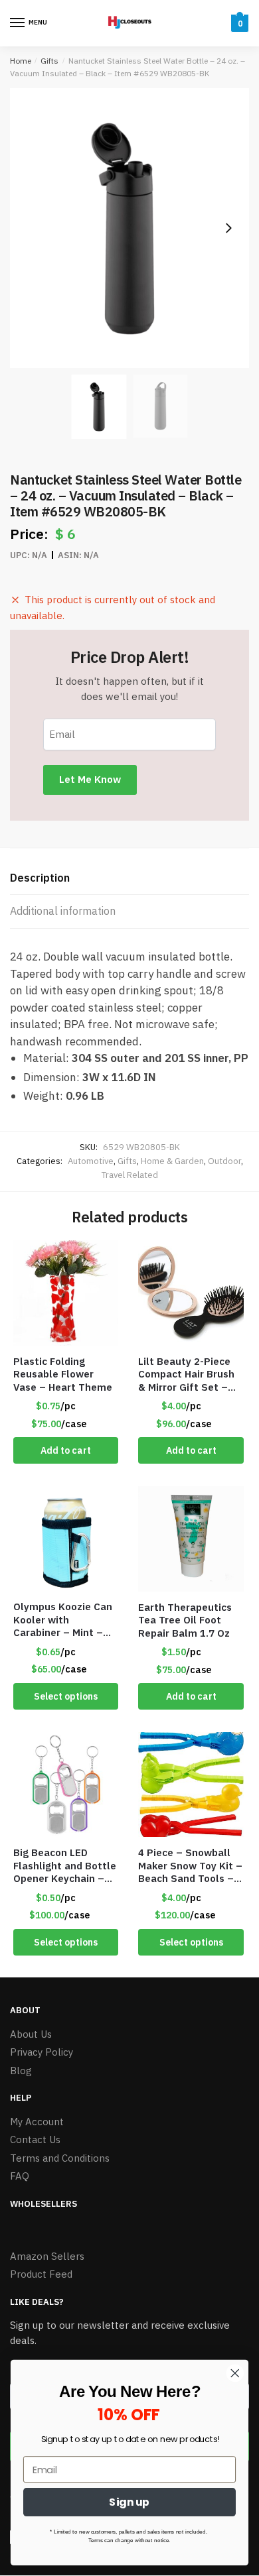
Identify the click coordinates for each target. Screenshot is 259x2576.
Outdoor (224, 1161)
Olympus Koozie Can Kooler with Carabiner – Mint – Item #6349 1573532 (65, 1620)
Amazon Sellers (47, 2256)
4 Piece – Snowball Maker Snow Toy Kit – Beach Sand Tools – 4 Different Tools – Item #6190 (190, 1866)
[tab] (129, 879)
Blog (21, 2071)
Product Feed (41, 2274)
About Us (31, 2034)
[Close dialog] (235, 2373)
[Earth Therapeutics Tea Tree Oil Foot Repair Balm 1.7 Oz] (191, 1539)
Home (21, 61)
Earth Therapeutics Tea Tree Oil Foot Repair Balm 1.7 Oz (185, 1620)
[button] (228, 228)
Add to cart (66, 1450)
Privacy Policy (42, 2052)
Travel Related (130, 1175)
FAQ (20, 2176)
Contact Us (35, 2139)
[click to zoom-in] (129, 228)
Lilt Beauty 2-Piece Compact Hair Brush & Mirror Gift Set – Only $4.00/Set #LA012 (186, 1375)
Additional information (63, 911)
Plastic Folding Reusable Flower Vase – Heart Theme (63, 1374)
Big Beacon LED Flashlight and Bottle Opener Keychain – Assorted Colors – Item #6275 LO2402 (65, 1866)
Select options (66, 1696)
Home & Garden (172, 1161)
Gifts (49, 61)
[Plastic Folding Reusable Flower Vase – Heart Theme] (66, 1293)
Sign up (129, 2502)
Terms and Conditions (60, 2158)
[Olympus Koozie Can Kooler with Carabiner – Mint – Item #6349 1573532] (66, 1539)
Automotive (91, 1161)
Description (40, 878)
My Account (37, 2122)
